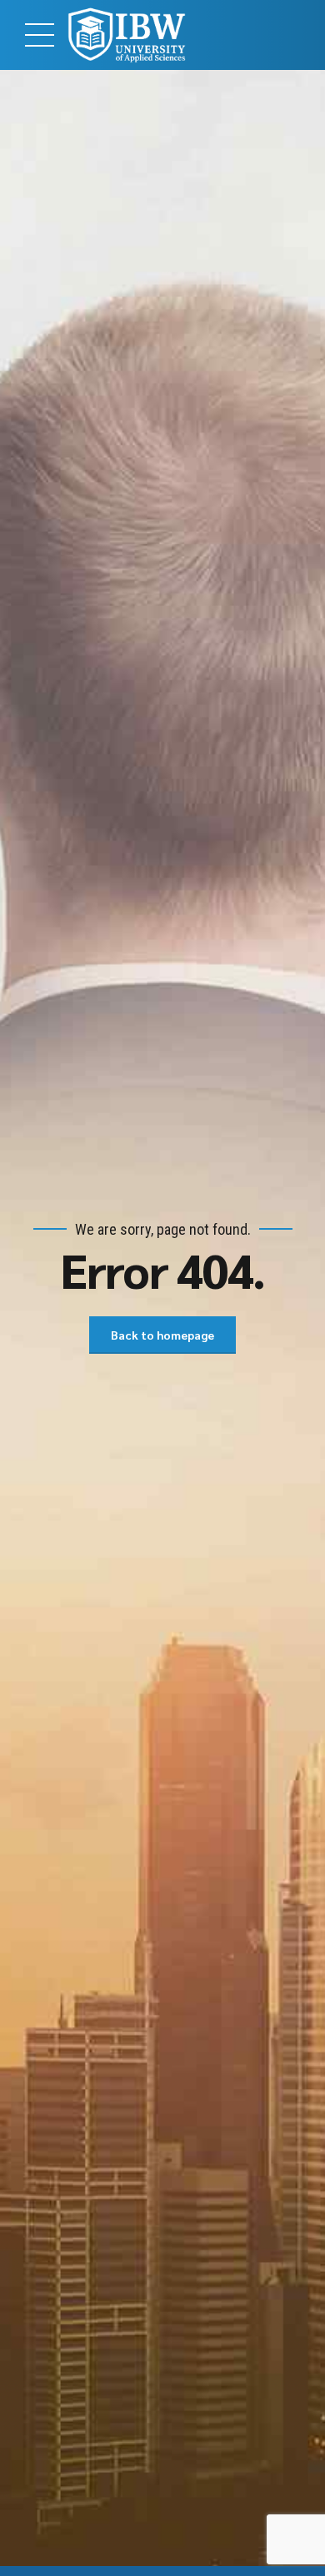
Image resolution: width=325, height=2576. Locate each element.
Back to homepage (162, 1335)
